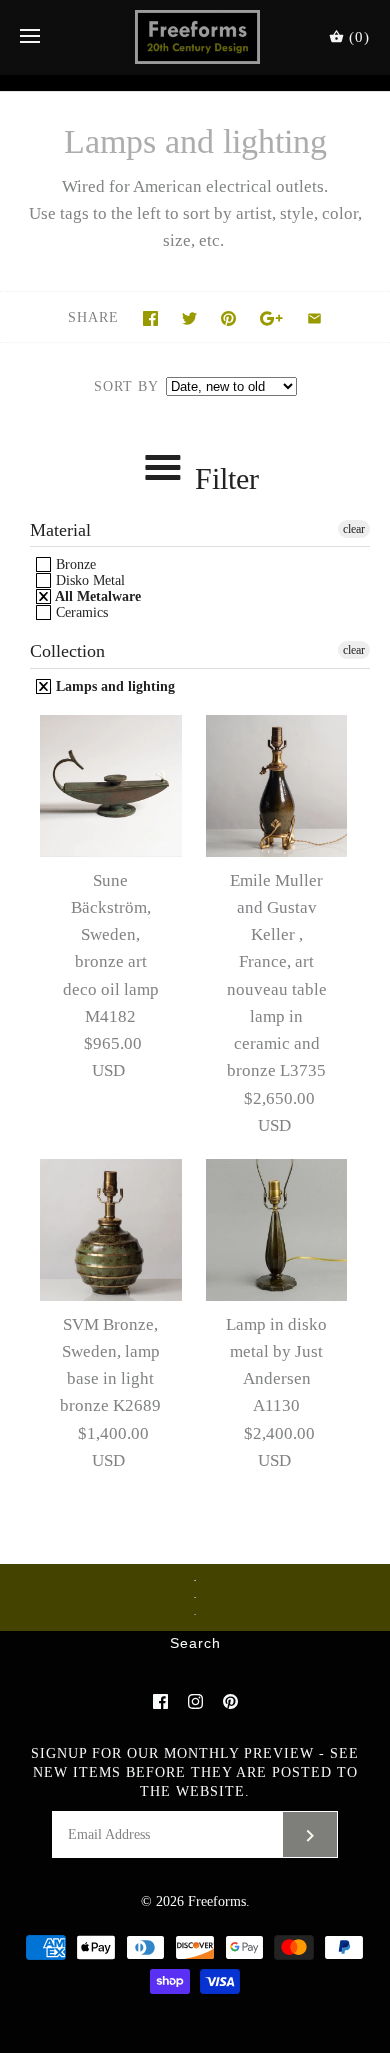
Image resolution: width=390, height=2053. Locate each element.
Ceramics (80, 612)
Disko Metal (88, 580)
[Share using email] (314, 318)
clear (354, 529)
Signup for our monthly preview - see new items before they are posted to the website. (195, 1772)
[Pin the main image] (228, 318)
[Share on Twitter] (189, 318)
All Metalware (96, 596)
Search (195, 1644)
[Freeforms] (195, 37)
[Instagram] (195, 1701)
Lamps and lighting (113, 686)
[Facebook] (160, 1701)
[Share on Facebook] (150, 318)
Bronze (74, 564)
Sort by (126, 386)
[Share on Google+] (271, 318)
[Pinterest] (230, 1701)
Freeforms (217, 1901)
